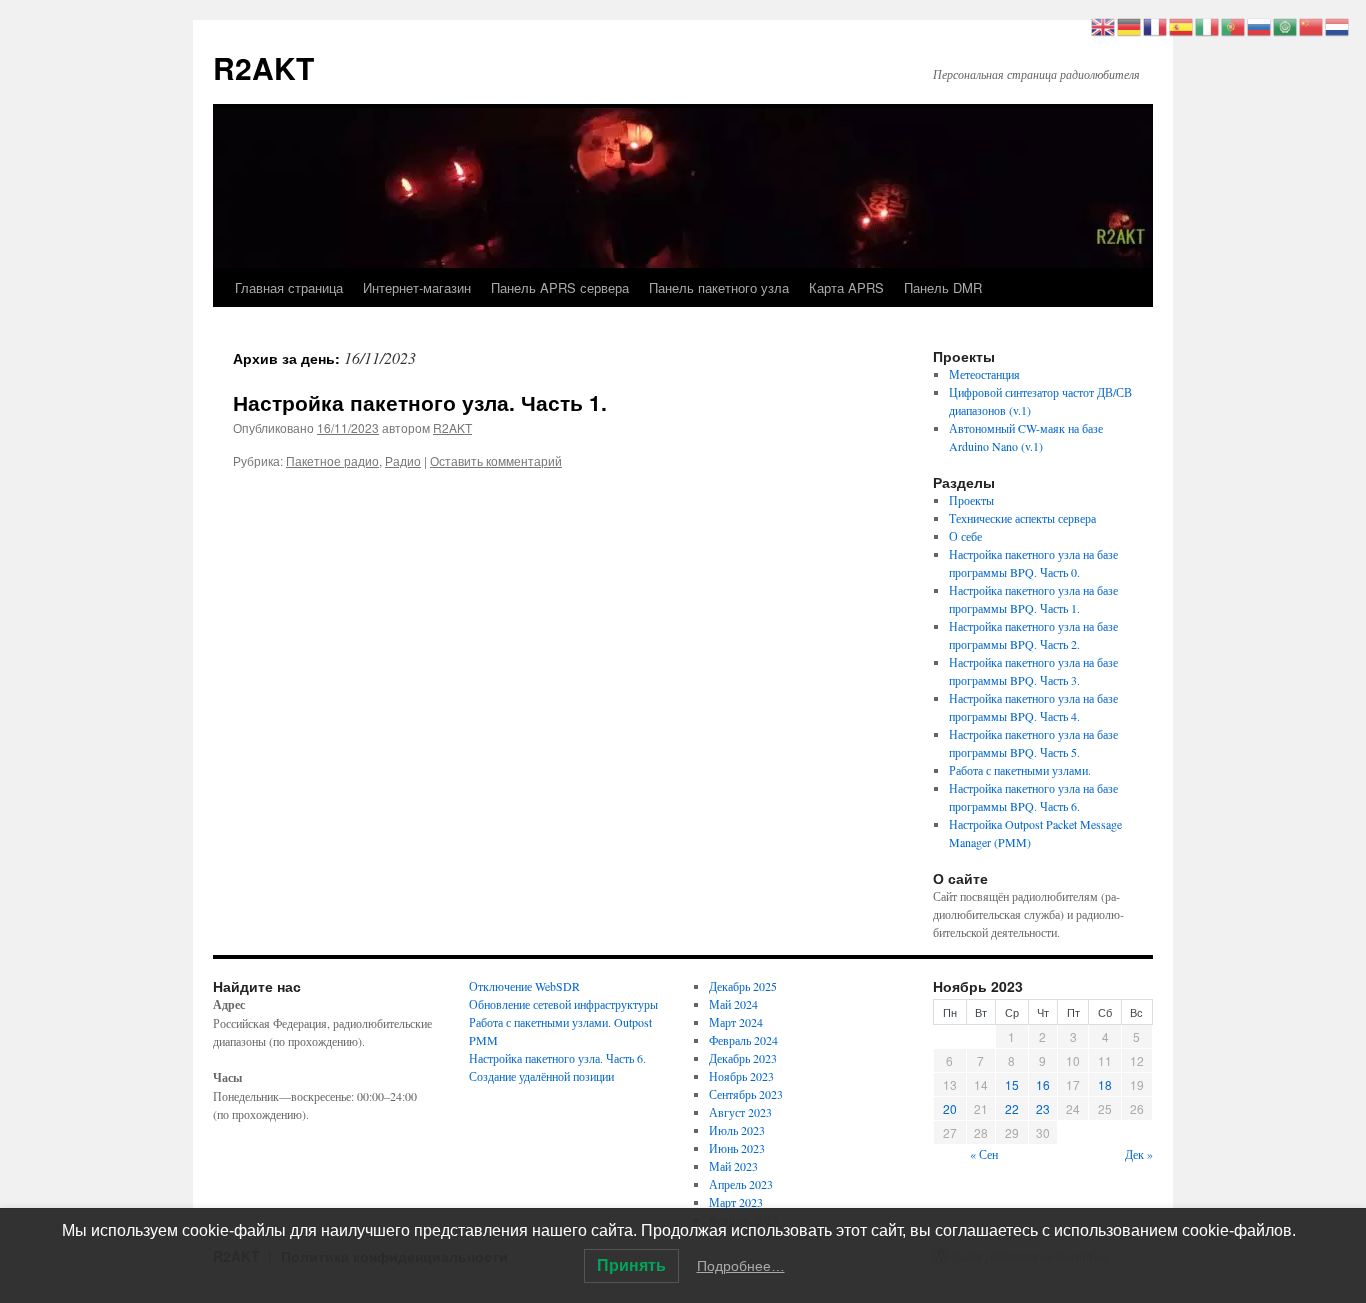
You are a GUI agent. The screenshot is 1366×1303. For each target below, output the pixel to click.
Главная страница (289, 287)
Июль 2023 (737, 1130)
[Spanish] (1182, 25)
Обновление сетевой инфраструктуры (563, 1004)
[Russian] (1260, 25)
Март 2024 (736, 1022)
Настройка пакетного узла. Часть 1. (420, 402)
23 (1043, 1108)
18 (1105, 1084)
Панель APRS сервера (560, 287)
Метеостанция (984, 374)
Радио (403, 460)
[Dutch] (1338, 25)
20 (950, 1108)
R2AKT (263, 67)
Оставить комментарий (496, 460)
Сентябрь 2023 (746, 1094)
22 (1012, 1108)
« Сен (984, 1154)
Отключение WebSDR (524, 986)
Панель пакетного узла (719, 287)
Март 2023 (736, 1202)
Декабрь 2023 (743, 1058)
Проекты (971, 500)
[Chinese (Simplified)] (1312, 25)
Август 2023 (740, 1112)
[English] (1104, 25)
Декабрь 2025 (743, 986)
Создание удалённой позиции (541, 1076)
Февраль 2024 (743, 1040)
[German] (1130, 25)
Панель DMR (943, 287)
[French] (1156, 25)
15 (1012, 1084)
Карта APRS (846, 287)
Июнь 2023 (737, 1148)
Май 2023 (733, 1166)
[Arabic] (1286, 25)
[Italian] (1208, 25)
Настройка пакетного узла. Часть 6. (557, 1058)
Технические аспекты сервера (1022, 518)
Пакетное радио (332, 460)
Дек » (1139, 1154)
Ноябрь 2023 (741, 1076)
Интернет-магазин (417, 287)
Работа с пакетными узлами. (1020, 770)
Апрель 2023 (741, 1184)
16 (1043, 1084)
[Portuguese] (1234, 25)
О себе (965, 536)
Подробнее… (741, 1266)
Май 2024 (733, 1004)
